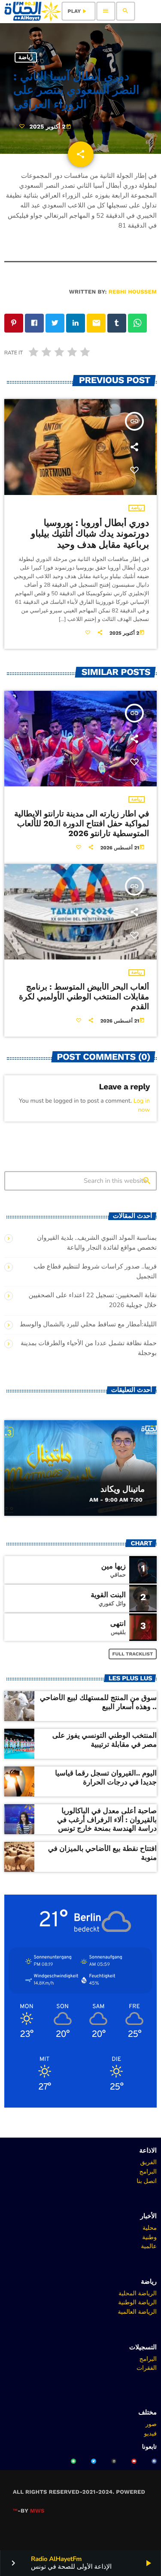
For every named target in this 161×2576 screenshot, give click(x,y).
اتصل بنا (147, 2181)
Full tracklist (133, 1654)
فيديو (150, 2433)
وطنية (149, 2237)
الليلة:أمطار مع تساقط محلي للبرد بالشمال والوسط (88, 1325)
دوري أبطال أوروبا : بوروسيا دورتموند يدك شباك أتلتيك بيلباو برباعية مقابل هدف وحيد (90, 534)
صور (151, 2424)
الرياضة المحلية (138, 2293)
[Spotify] (73, 2461)
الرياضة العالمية (137, 2312)
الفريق (148, 2162)
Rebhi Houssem (133, 292)
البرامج (148, 2171)
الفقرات (147, 2368)
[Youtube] (134, 2461)
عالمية (149, 2246)
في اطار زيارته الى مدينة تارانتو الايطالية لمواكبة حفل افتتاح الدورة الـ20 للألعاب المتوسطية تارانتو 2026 (82, 823)
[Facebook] (154, 2461)
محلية (150, 2228)
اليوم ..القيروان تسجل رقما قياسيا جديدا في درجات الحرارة (106, 1778)
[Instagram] (114, 2461)
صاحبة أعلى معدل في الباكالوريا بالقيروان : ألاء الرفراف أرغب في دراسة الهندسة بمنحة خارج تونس (107, 1820)
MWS (37, 2511)
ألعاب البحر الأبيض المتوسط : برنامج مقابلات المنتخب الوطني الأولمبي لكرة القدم (84, 997)
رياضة (26, 57)
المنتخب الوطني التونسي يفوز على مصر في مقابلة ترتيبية (105, 1740)
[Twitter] (94, 2461)
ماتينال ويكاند (123, 1489)
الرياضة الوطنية (137, 2302)
